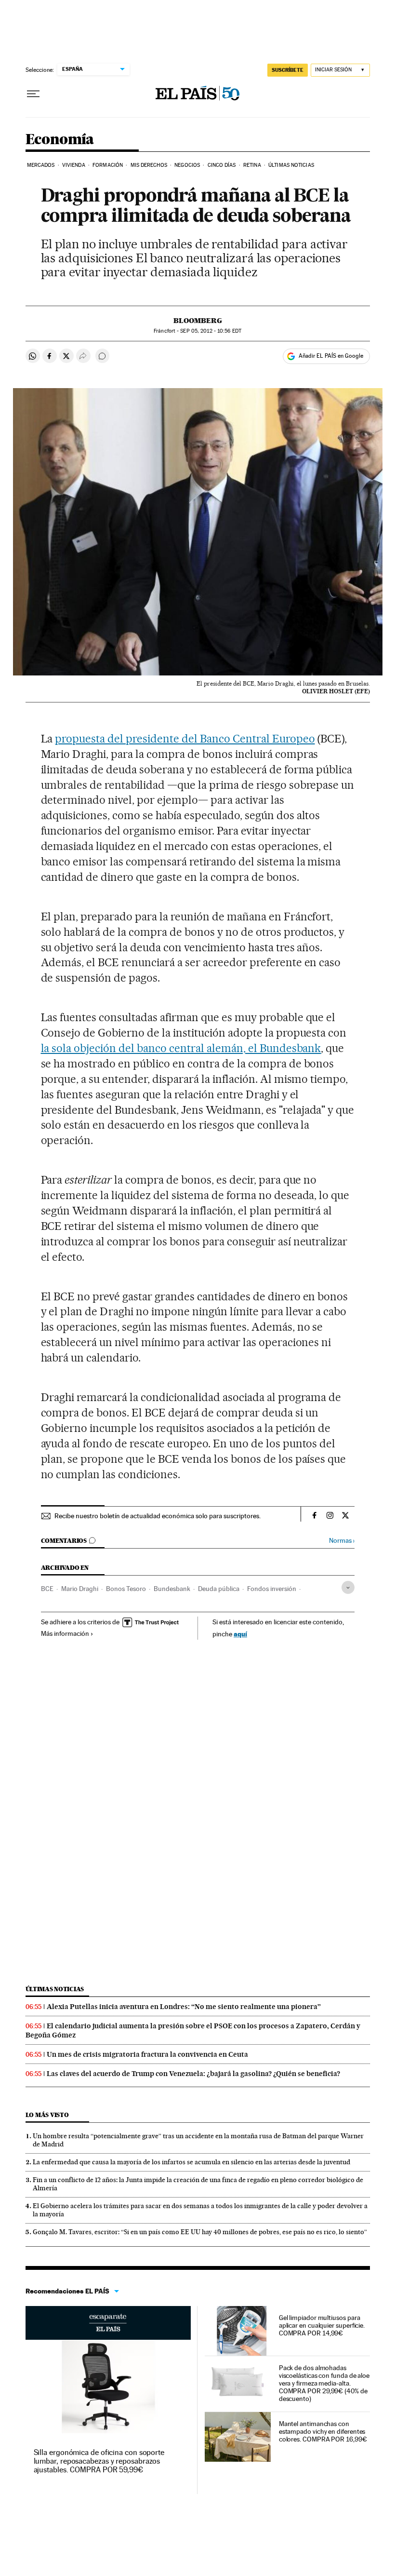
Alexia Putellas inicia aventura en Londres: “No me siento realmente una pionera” (184, 2007)
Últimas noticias (55, 1989)
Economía (60, 140)
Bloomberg (198, 321)
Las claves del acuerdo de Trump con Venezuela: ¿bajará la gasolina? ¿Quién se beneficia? (193, 2074)
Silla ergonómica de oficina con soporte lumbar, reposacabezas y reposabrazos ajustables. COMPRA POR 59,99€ (99, 2461)
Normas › (342, 1541)
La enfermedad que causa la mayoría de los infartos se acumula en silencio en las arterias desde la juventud (191, 2162)
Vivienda (74, 165)
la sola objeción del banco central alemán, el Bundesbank (181, 1048)
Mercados (41, 165)
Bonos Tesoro (126, 1589)
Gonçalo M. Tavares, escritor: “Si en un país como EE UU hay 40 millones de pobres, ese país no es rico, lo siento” (200, 2232)
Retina (252, 165)
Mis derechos (149, 165)
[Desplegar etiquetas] (348, 1587)
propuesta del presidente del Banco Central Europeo (185, 739)
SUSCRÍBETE (288, 70)
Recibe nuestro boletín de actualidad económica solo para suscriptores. (158, 1516)
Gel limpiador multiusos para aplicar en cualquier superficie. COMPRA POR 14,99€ (322, 2325)
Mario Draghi (80, 1589)
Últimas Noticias (291, 165)
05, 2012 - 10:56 (211, 331)
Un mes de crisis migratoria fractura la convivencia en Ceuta (147, 2054)
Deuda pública (219, 1589)
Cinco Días (222, 165)
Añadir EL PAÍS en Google (331, 356)
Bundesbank (172, 1589)
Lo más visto (47, 2115)
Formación (108, 165)
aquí (240, 1634)
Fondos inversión (272, 1589)
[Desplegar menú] (33, 94)
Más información (65, 1633)
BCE (47, 1589)
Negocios (187, 165)
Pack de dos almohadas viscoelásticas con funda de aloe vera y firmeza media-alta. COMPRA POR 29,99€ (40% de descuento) (324, 2383)
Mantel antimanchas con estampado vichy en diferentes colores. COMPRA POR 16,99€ (323, 2431)
